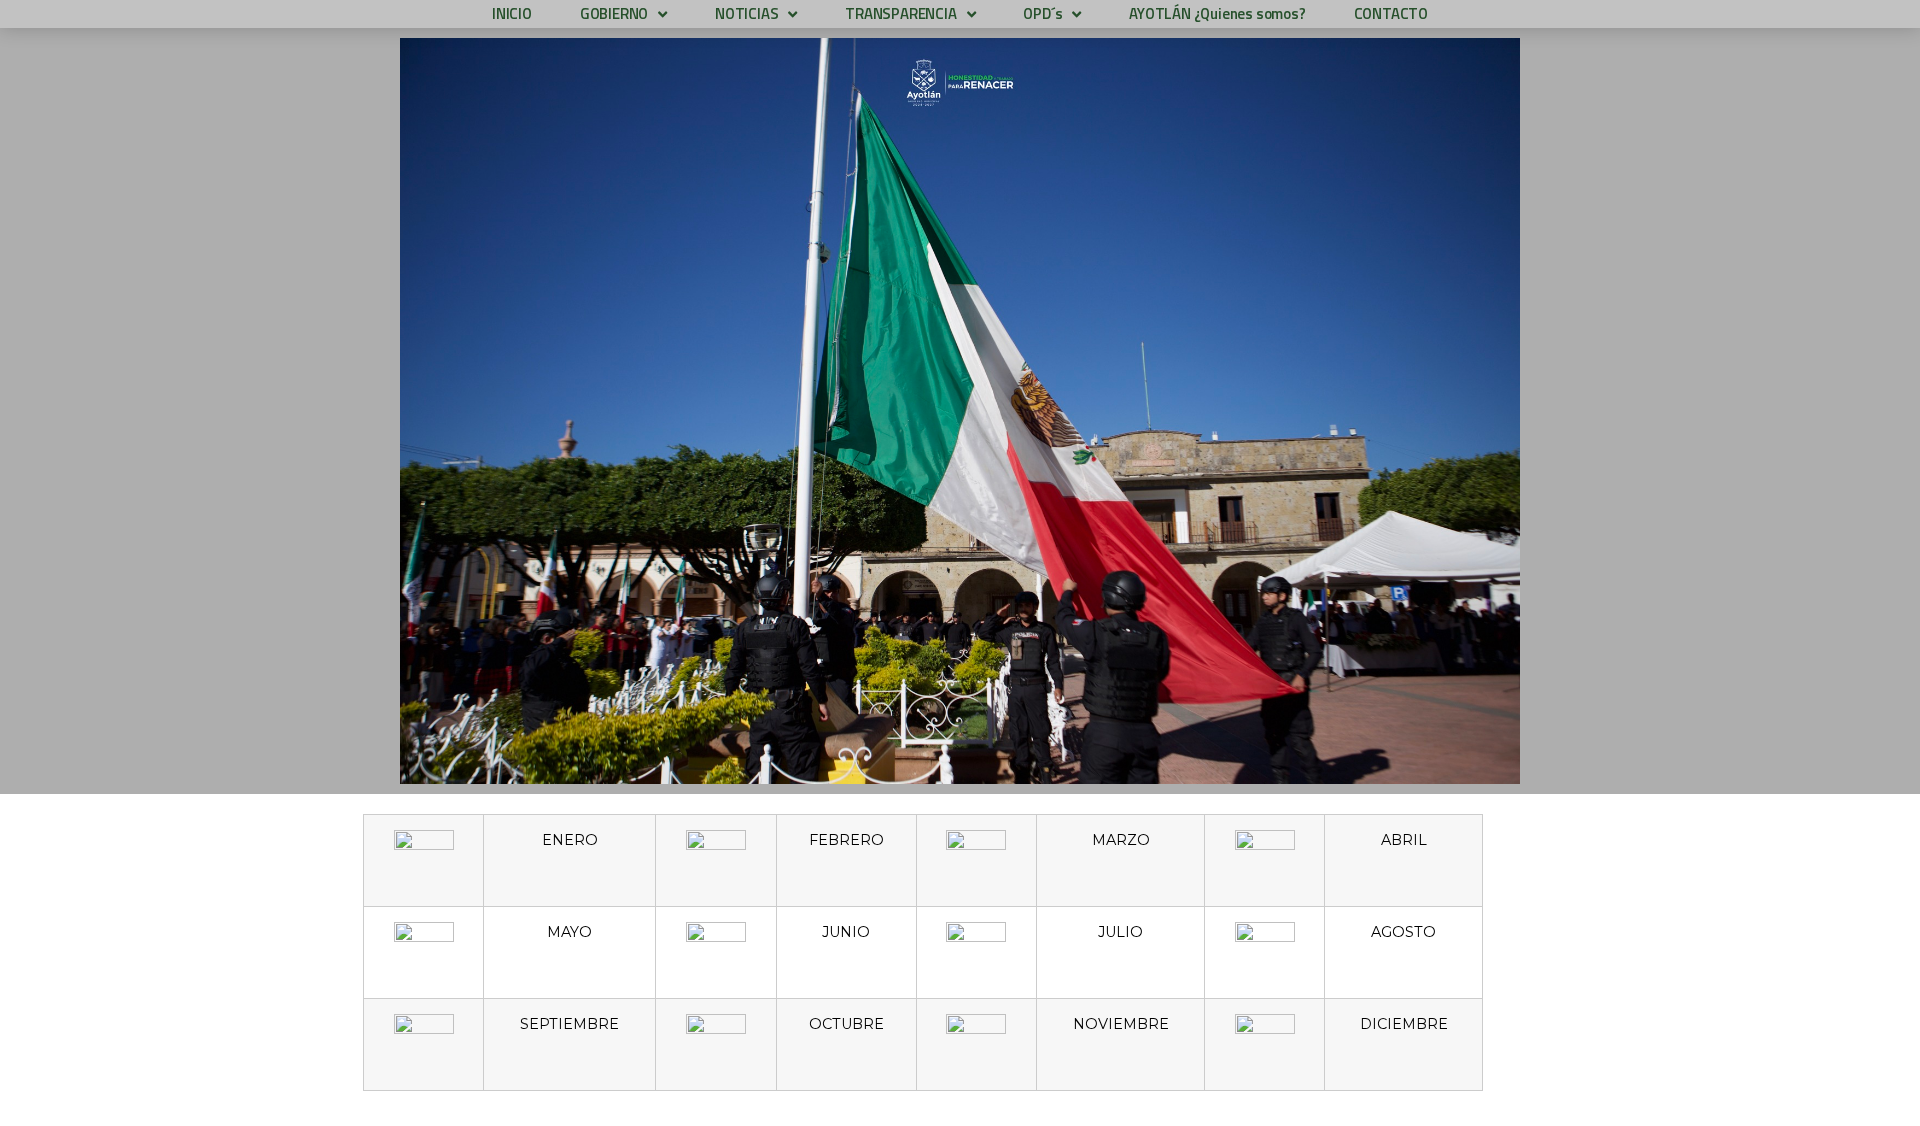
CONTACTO (1391, 13)
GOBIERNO (614, 13)
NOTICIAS (746, 13)
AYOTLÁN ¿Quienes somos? (1217, 13)
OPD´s (1042, 13)
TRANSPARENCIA (900, 13)
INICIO (512, 13)
